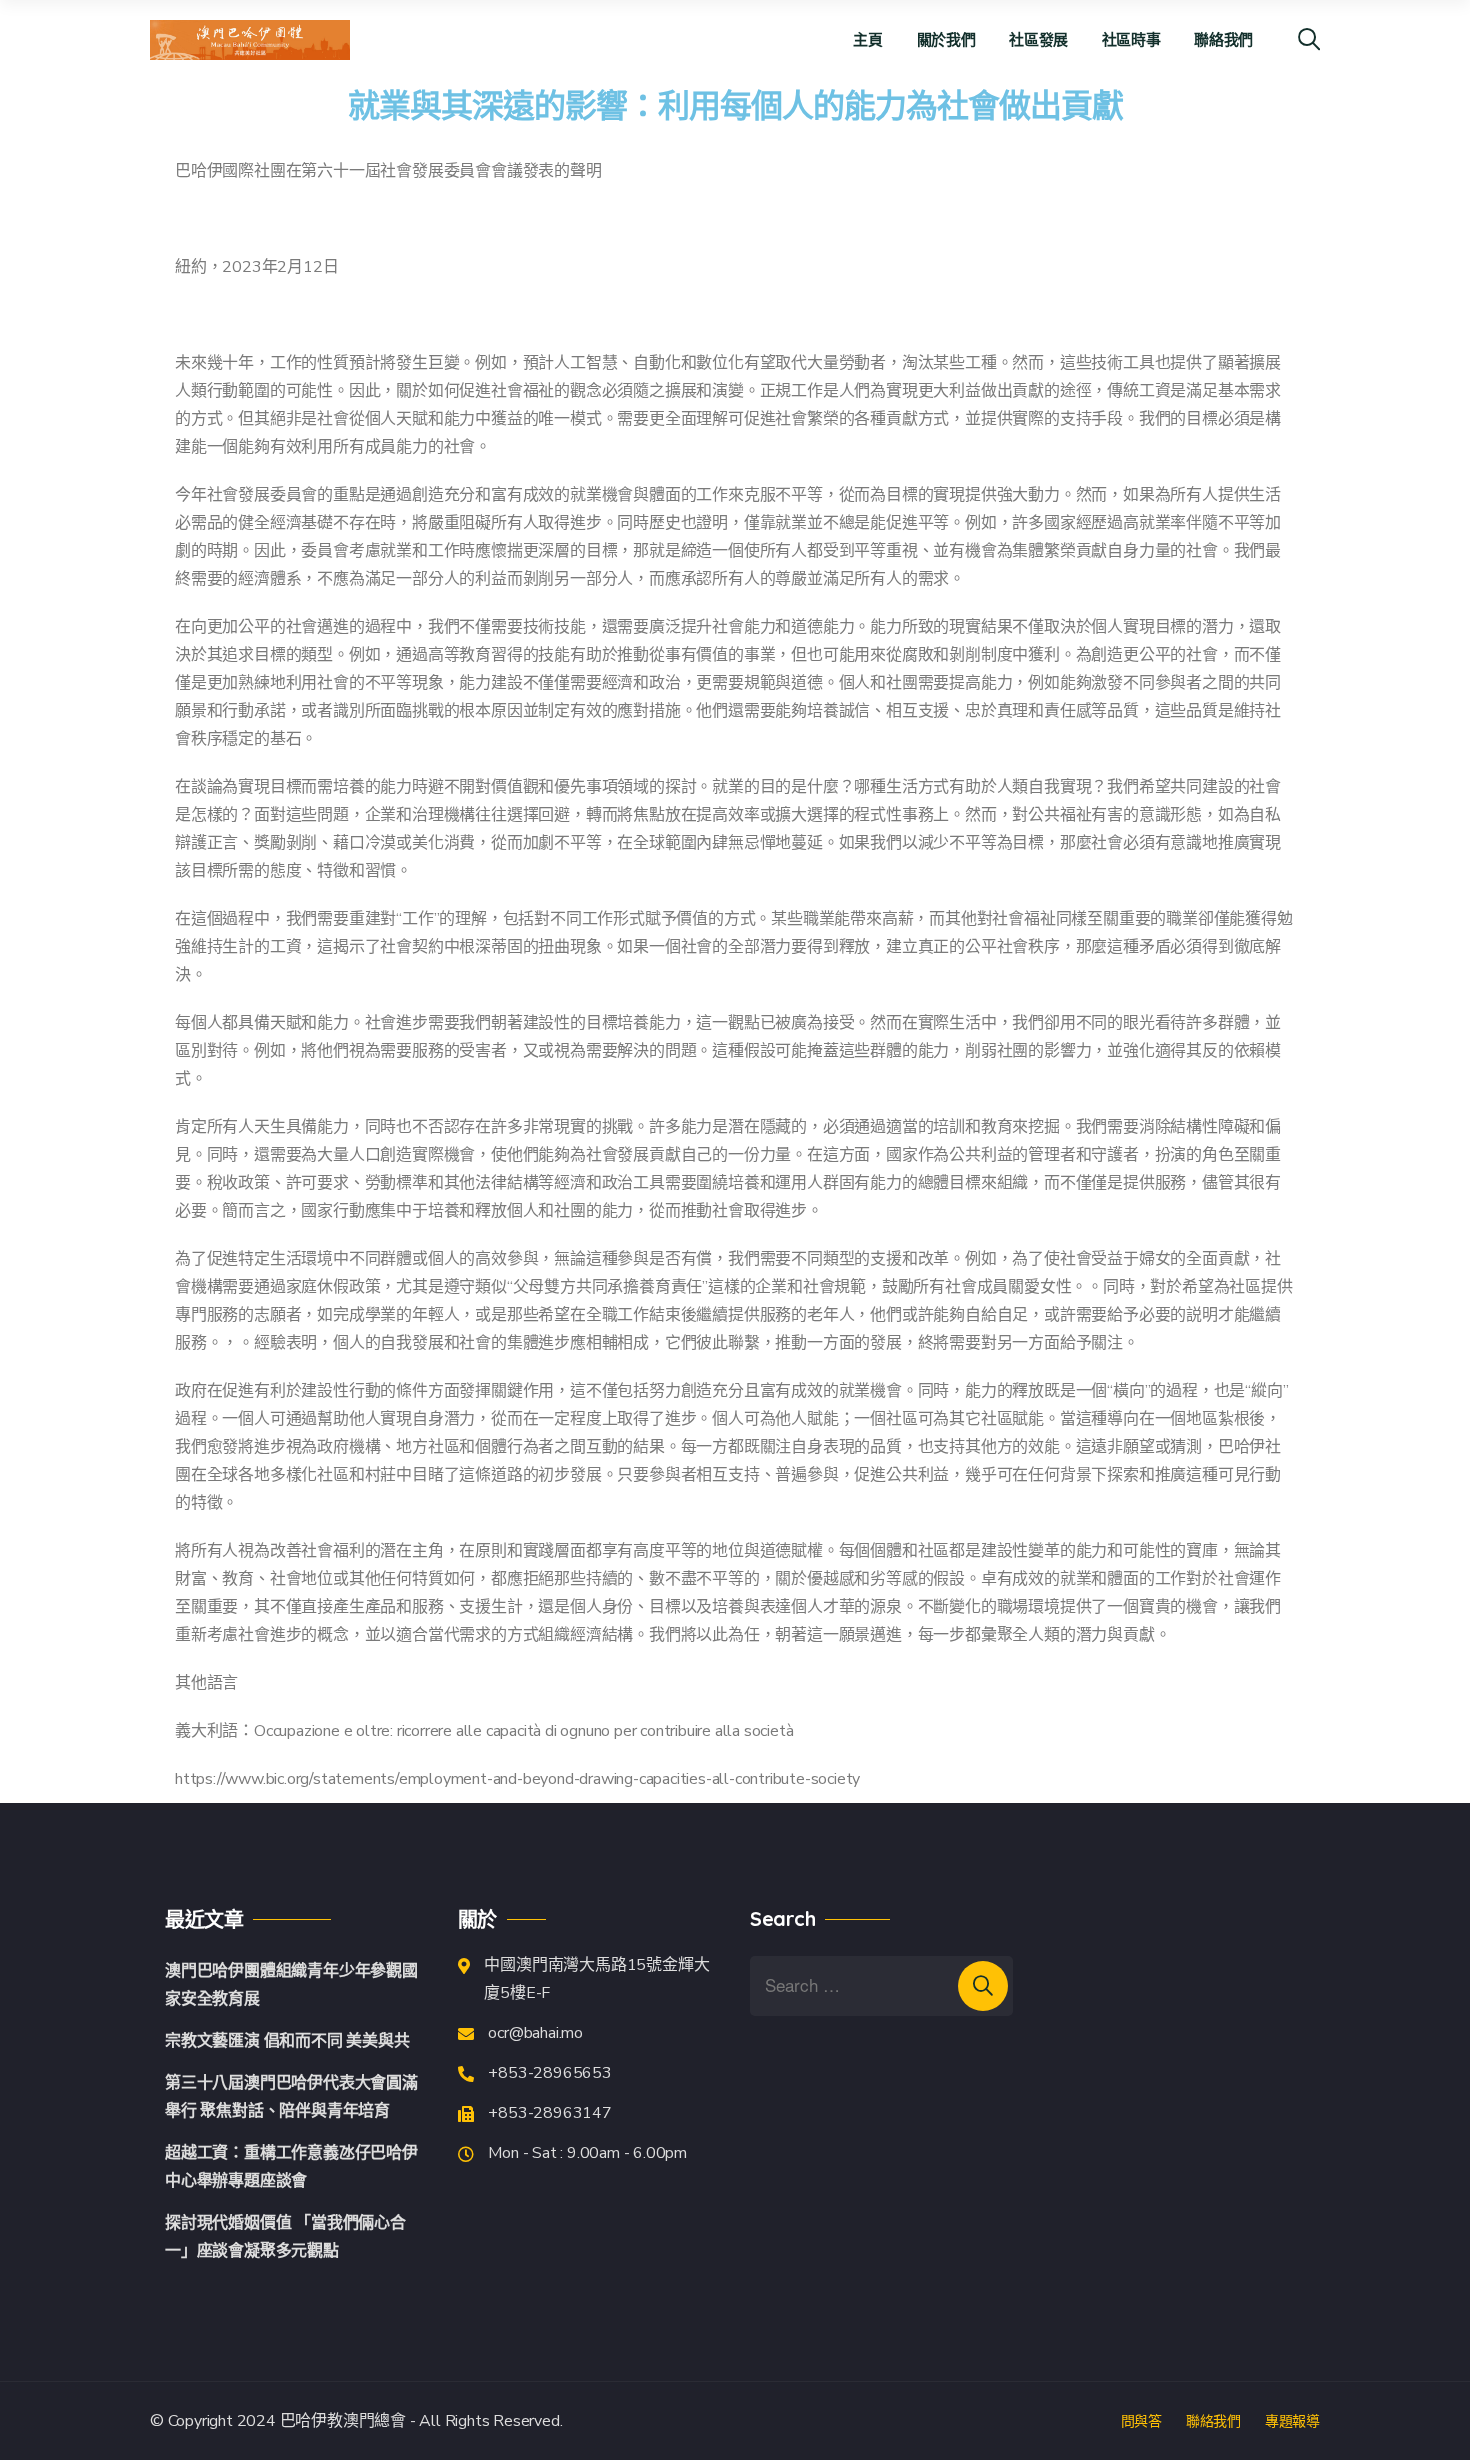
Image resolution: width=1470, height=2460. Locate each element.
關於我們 (946, 39)
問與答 (1141, 2421)
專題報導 (1292, 2421)
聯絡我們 (1223, 39)
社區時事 (1131, 39)
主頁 (867, 39)
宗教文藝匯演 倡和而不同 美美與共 (287, 2041)
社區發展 (1038, 39)
